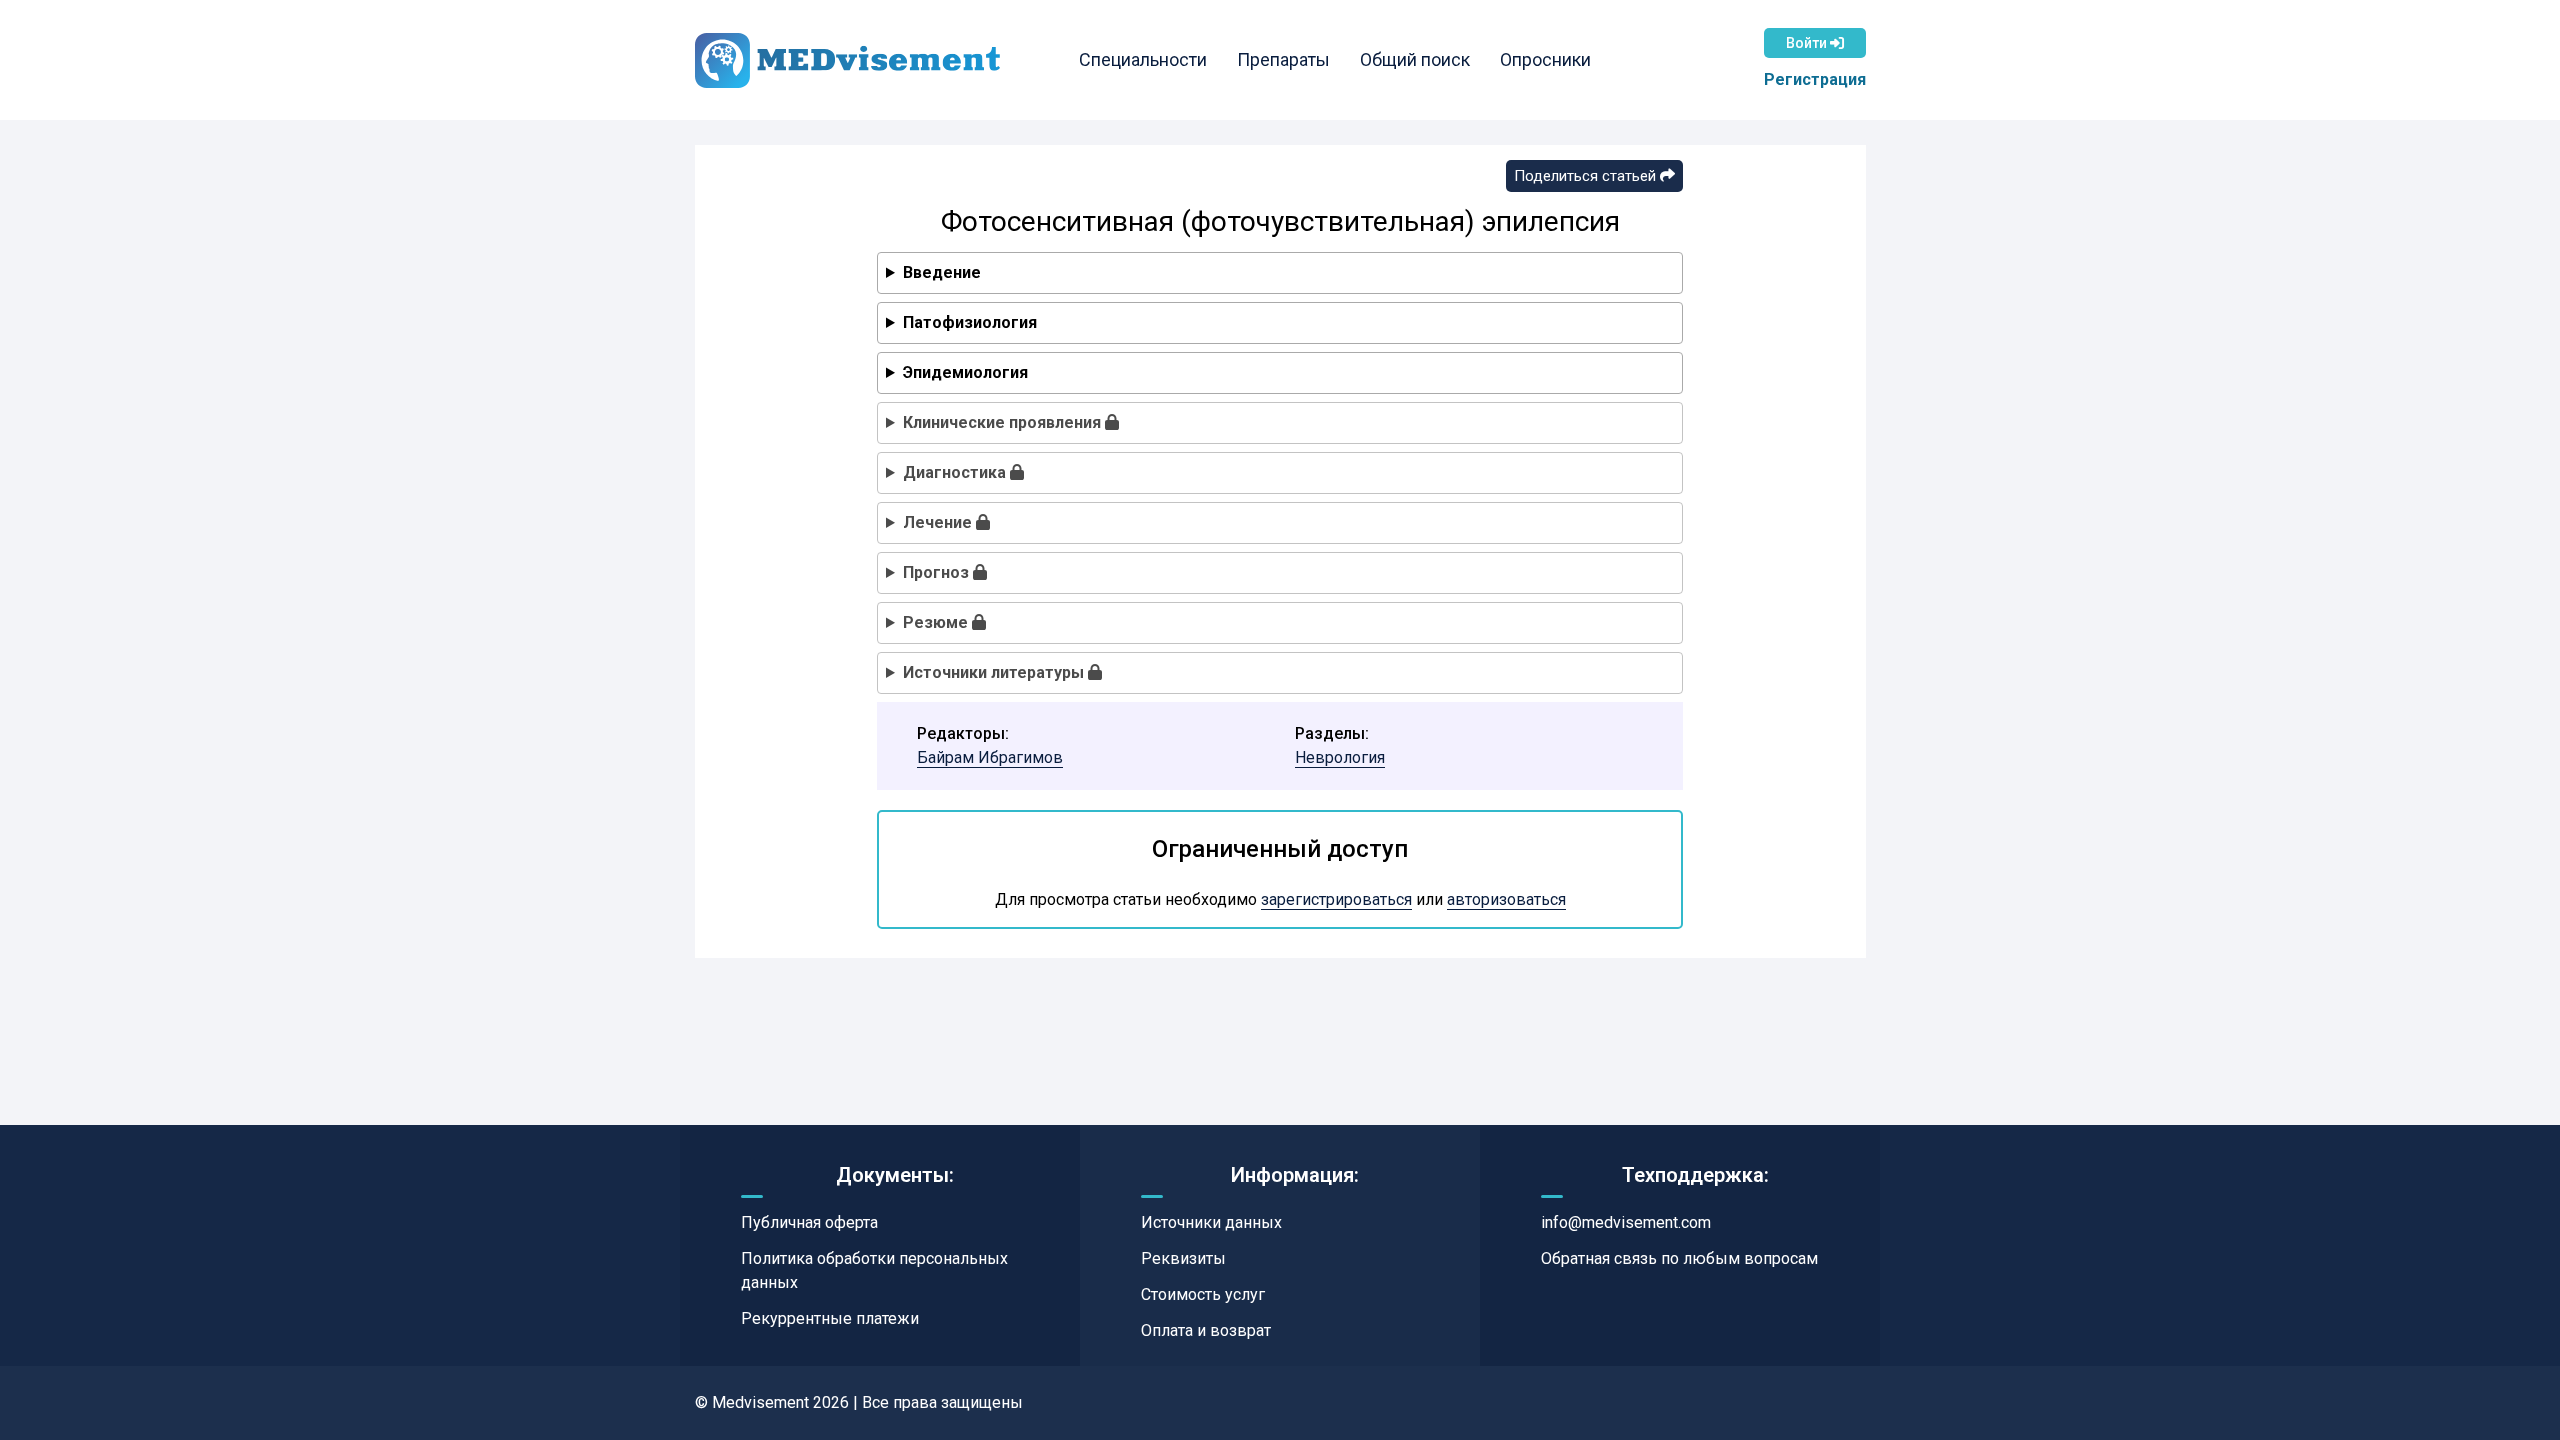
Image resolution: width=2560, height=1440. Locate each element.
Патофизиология (970, 322)
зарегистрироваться (1336, 899)
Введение (942, 272)
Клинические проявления (1004, 422)
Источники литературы (995, 672)
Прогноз (938, 572)
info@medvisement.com (1626, 1222)
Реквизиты (1183, 1258)
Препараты (1283, 59)
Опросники (1545, 59)
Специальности (1143, 59)
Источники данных (1211, 1222)
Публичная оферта (809, 1222)
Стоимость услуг (1203, 1294)
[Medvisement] (847, 60)
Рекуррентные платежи (830, 1318)
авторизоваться (1506, 899)
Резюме (937, 622)
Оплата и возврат (1206, 1330)
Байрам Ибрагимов (990, 757)
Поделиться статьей (1587, 176)
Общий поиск (1415, 59)
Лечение (939, 522)
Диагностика (956, 472)
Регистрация (1815, 79)
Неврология (1340, 757)
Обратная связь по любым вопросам (1679, 1258)
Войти (1808, 43)
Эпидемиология (965, 372)
